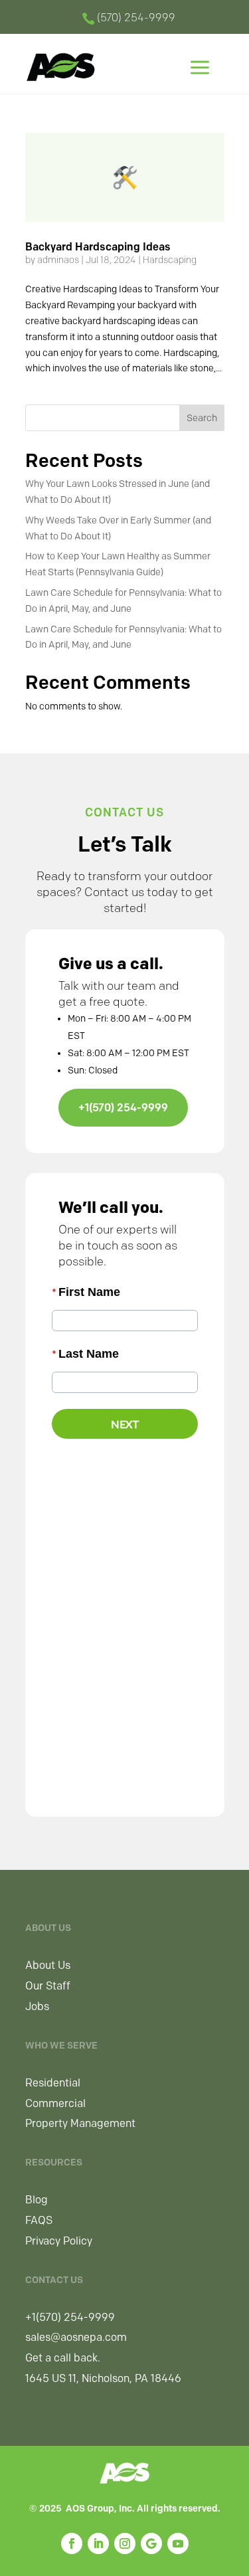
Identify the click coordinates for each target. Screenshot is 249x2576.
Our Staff (48, 1986)
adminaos (58, 260)
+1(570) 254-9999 (123, 1108)
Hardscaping (170, 260)
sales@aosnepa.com (76, 2337)
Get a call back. (63, 2358)
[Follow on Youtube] (178, 2543)
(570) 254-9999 (136, 18)
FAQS (39, 2220)
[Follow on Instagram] (125, 2543)
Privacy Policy (59, 2241)
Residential (53, 2083)
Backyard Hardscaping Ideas (98, 247)
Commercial (55, 2103)
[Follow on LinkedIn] (98, 2543)
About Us (48, 1965)
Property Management (80, 2123)
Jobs (37, 2006)
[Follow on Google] (151, 2543)
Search (202, 418)
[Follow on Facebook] (72, 2543)
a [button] (200, 69)
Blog (37, 2200)
